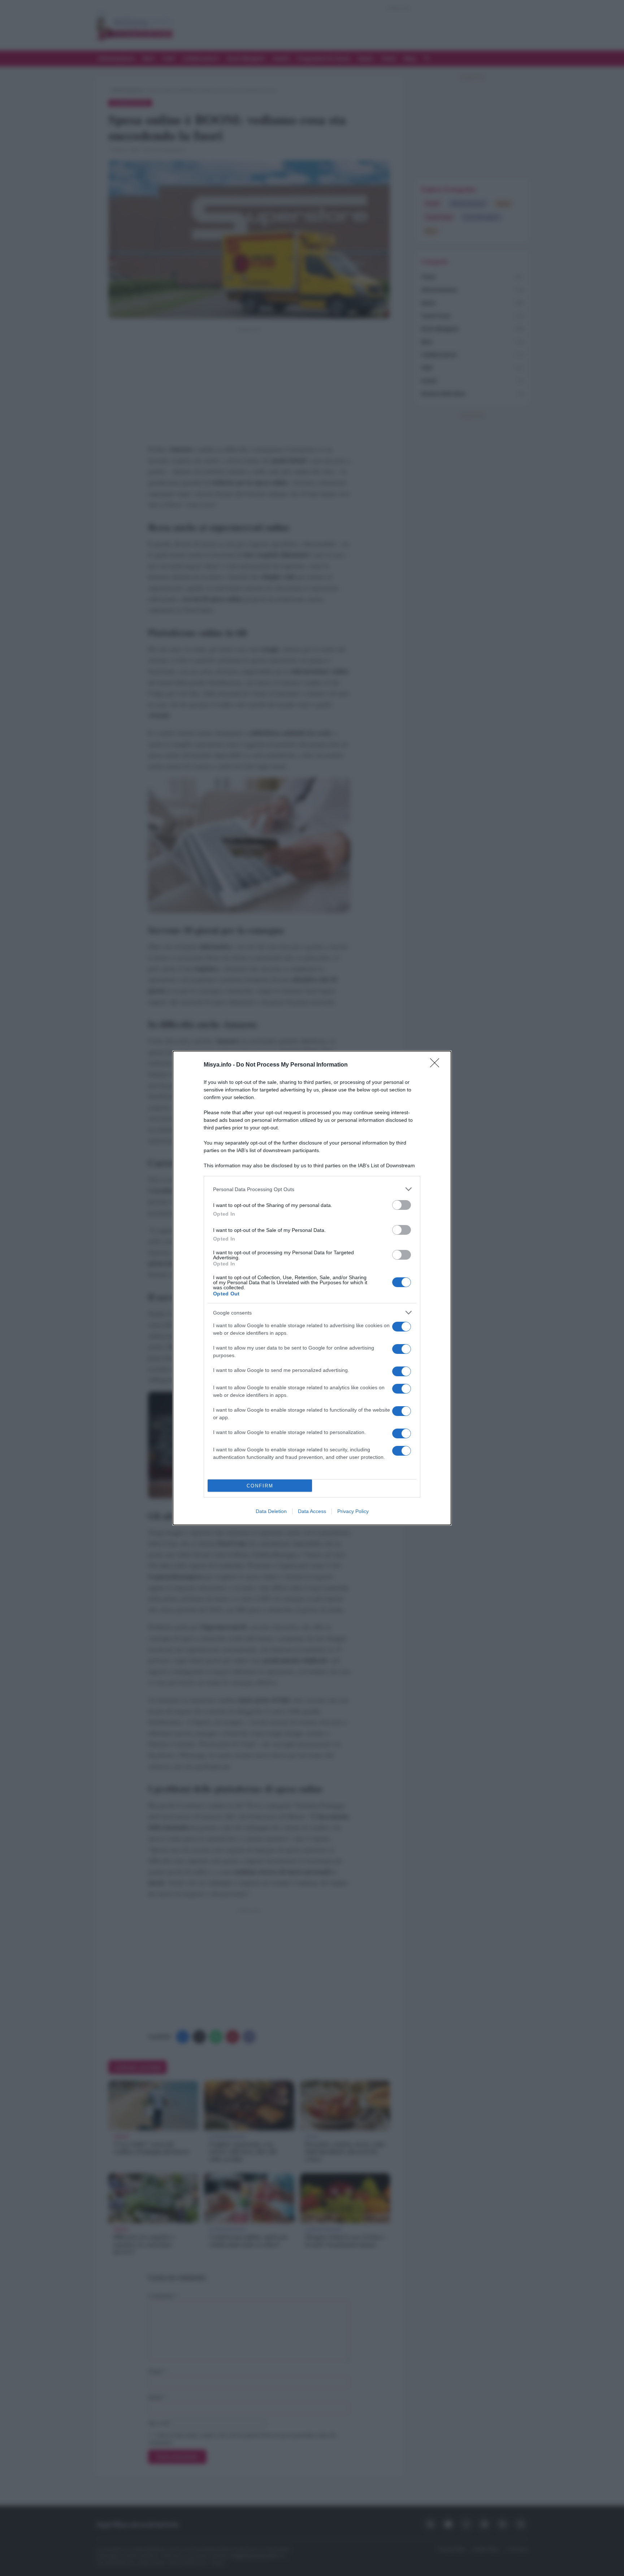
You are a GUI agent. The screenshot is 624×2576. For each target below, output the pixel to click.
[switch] (402, 1205)
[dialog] (312, 1288)
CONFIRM (260, 1486)
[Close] (437, 1065)
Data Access (312, 1511)
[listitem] (312, 1189)
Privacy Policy (353, 1511)
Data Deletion (271, 1511)
